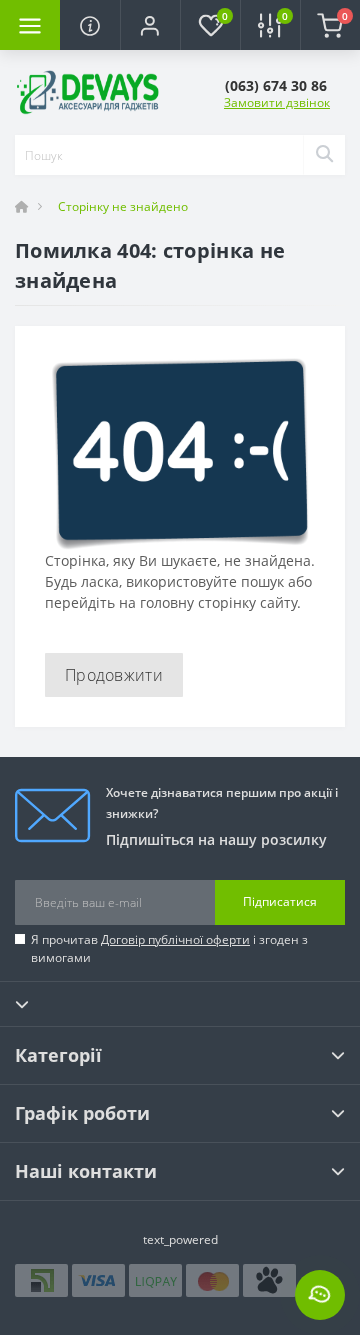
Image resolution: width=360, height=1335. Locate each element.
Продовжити (114, 675)
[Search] (324, 155)
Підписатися (280, 901)
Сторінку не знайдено (123, 206)
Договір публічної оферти (175, 939)
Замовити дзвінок (277, 102)
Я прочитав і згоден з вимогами (169, 948)
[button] (150, 25)
